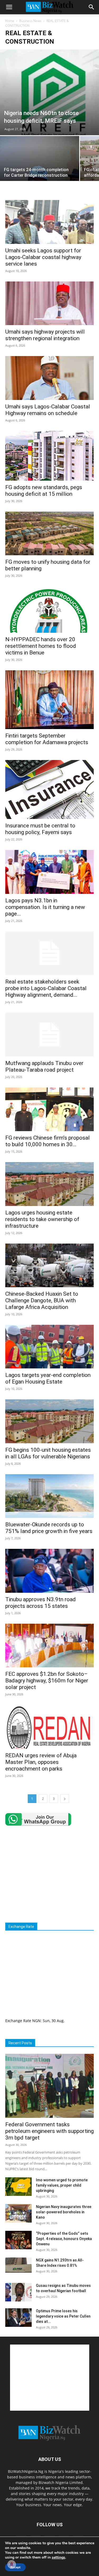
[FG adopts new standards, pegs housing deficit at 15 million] (49, 456)
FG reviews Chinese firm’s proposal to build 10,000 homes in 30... (48, 1141)
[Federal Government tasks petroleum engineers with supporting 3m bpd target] (49, 2086)
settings (58, 2557)
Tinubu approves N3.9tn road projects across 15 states (41, 1603)
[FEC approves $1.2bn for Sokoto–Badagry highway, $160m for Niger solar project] (49, 1646)
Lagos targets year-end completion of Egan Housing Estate (48, 1378)
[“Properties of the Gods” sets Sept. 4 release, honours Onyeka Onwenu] (18, 2240)
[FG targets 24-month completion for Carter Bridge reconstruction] (40, 166)
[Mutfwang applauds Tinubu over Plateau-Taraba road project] (49, 1034)
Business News (30, 21)
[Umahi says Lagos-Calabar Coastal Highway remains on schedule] (49, 378)
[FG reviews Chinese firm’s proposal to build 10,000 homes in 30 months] (49, 1109)
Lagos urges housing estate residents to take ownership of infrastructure (42, 1219)
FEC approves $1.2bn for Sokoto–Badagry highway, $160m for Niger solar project (47, 1681)
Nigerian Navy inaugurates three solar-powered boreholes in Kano (64, 2212)
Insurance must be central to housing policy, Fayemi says (40, 829)
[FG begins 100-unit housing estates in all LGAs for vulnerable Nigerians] (49, 1421)
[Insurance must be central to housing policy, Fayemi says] (49, 789)
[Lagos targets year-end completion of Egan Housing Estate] (49, 1347)
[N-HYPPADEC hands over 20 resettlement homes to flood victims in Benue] (49, 609)
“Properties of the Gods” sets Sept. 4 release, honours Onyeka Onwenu (64, 2239)
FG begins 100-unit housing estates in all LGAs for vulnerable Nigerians (48, 1453)
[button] (9, 7)
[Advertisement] (50, 1874)
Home (10, 21)
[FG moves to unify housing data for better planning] (49, 533)
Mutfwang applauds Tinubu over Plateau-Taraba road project (44, 1066)
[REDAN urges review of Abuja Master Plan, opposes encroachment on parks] (49, 1727)
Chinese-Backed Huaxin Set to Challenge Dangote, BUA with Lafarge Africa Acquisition (42, 1300)
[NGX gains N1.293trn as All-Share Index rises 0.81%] (18, 2265)
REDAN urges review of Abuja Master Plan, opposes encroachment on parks (41, 1762)
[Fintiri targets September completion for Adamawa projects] (49, 700)
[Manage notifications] (12, 2564)
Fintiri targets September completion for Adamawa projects (47, 739)
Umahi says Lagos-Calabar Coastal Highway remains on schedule (48, 410)
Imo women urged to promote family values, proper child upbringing (62, 2185)
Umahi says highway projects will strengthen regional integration (45, 335)
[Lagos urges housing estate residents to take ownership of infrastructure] (49, 1184)
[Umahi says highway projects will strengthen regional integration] (49, 303)
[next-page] (65, 1799)
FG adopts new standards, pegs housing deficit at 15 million (44, 491)
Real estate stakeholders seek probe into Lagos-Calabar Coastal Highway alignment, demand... (46, 988)
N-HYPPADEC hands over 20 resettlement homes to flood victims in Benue (41, 646)
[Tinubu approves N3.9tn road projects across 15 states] (49, 1571)
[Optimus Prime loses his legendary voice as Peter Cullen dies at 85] (18, 2318)
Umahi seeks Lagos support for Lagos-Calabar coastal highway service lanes (43, 257)
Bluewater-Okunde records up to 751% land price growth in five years (49, 1528)
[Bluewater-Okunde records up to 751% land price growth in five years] (49, 1496)
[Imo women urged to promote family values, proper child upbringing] (18, 2187)
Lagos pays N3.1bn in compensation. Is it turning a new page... (45, 907)
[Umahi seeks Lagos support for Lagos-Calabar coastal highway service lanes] (49, 222)
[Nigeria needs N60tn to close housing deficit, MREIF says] (49, 92)
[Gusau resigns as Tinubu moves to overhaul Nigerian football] (18, 2292)
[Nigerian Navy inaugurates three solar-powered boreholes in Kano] (18, 2213)
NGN (36, 2021)
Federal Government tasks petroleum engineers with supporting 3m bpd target (49, 2131)
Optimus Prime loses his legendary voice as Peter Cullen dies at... (63, 2316)
